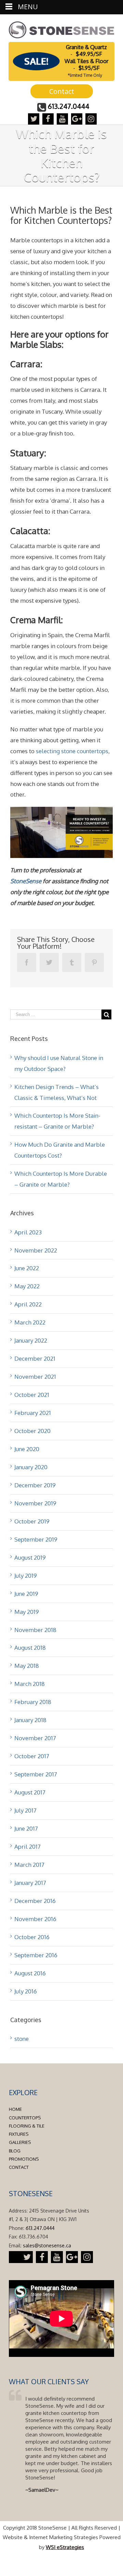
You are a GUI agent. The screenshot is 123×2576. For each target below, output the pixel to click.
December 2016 (35, 1901)
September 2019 (36, 1539)
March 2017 (29, 1865)
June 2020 (27, 1449)
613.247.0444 (69, 106)
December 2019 (35, 1485)
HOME (15, 2109)
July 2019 (26, 1576)
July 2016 (26, 1991)
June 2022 (27, 1268)
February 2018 (33, 1702)
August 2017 (30, 1792)
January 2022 (31, 1340)
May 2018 (27, 1666)
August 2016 (30, 1973)
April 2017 (28, 1847)
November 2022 (36, 1250)
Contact (62, 91)
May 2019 (27, 1612)
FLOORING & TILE (27, 2126)
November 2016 (35, 1919)
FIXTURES (19, 2134)
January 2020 (31, 1467)
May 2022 (27, 1286)
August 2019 (30, 1557)
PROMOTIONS (24, 2159)
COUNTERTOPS (25, 2118)
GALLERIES (20, 2142)
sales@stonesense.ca (47, 2245)
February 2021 (33, 1413)
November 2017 (35, 1738)
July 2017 (25, 1810)
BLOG (15, 2151)
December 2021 (35, 1358)
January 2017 (30, 1883)
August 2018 (30, 1648)
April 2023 (28, 1232)
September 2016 (36, 1955)
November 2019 (35, 1503)
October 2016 (32, 1937)
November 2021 (35, 1377)
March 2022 (30, 1322)
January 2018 (30, 1720)
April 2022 (28, 1304)
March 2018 (30, 1684)
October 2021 (32, 1395)
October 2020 (32, 1431)
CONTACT (19, 2167)
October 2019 (32, 1521)
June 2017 (26, 1828)
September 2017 (36, 1774)
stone (22, 2039)
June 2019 (26, 1594)
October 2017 (32, 1756)
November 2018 (35, 1630)
